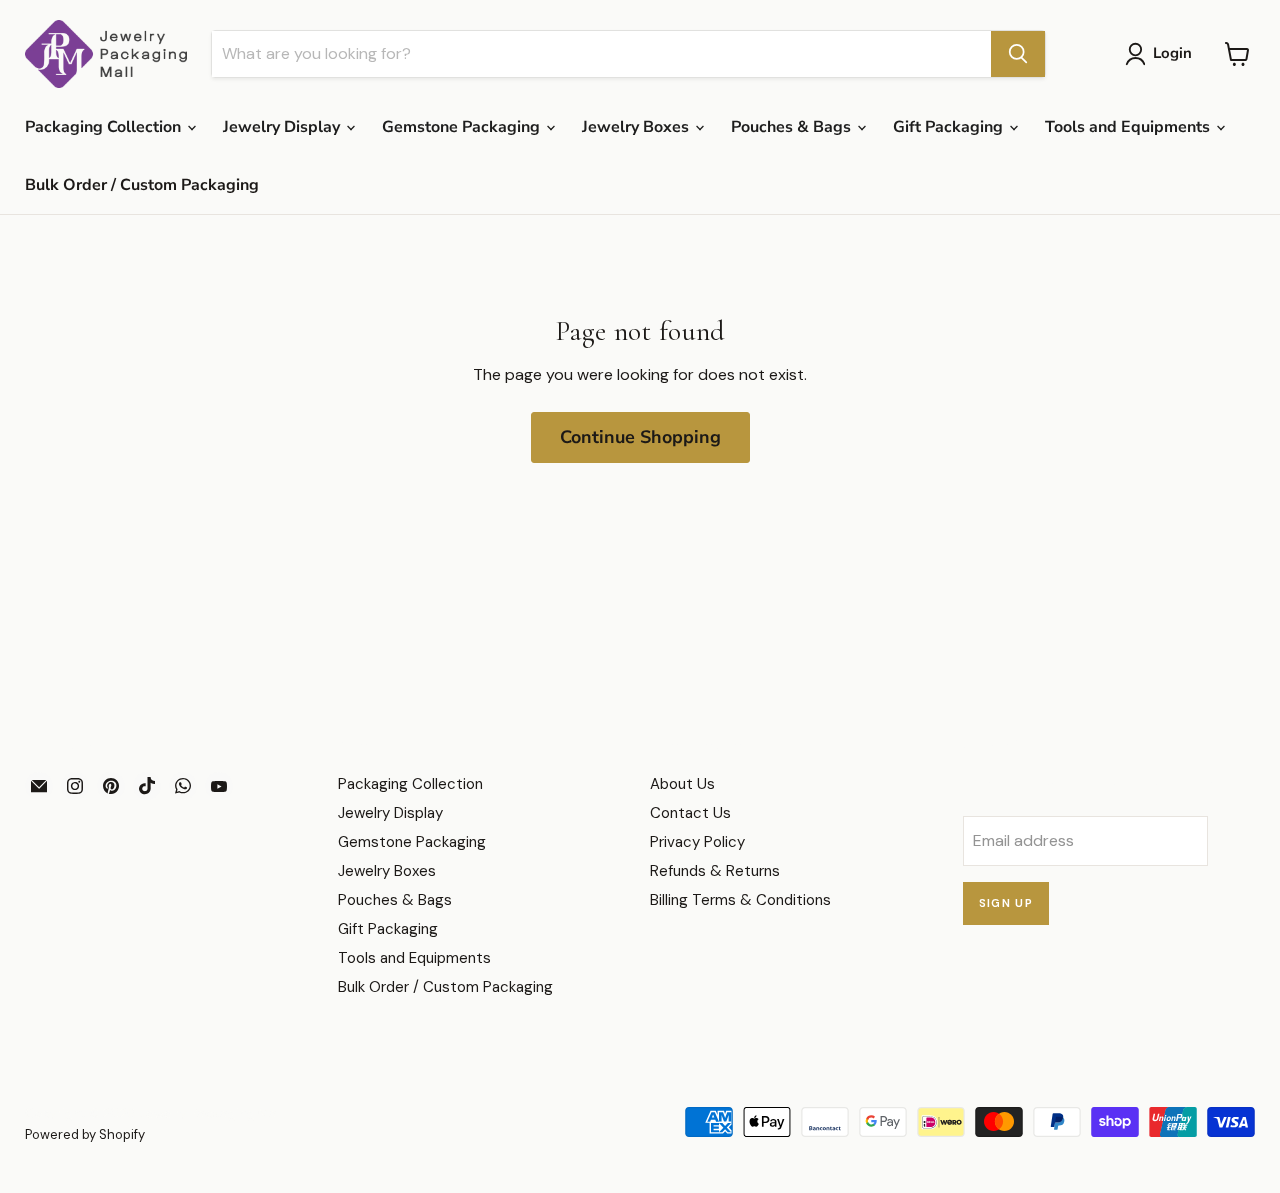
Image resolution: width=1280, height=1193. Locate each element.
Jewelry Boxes (637, 127)
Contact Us (690, 813)
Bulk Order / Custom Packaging (142, 185)
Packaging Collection (105, 127)
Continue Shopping (640, 437)
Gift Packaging (950, 127)
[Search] (1018, 54)
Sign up (1006, 903)
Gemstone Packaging (463, 127)
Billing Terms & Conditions (740, 900)
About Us (682, 784)
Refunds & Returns (715, 871)
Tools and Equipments (1129, 127)
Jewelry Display (283, 127)
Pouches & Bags (793, 127)
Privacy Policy (697, 842)
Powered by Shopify (85, 1134)
